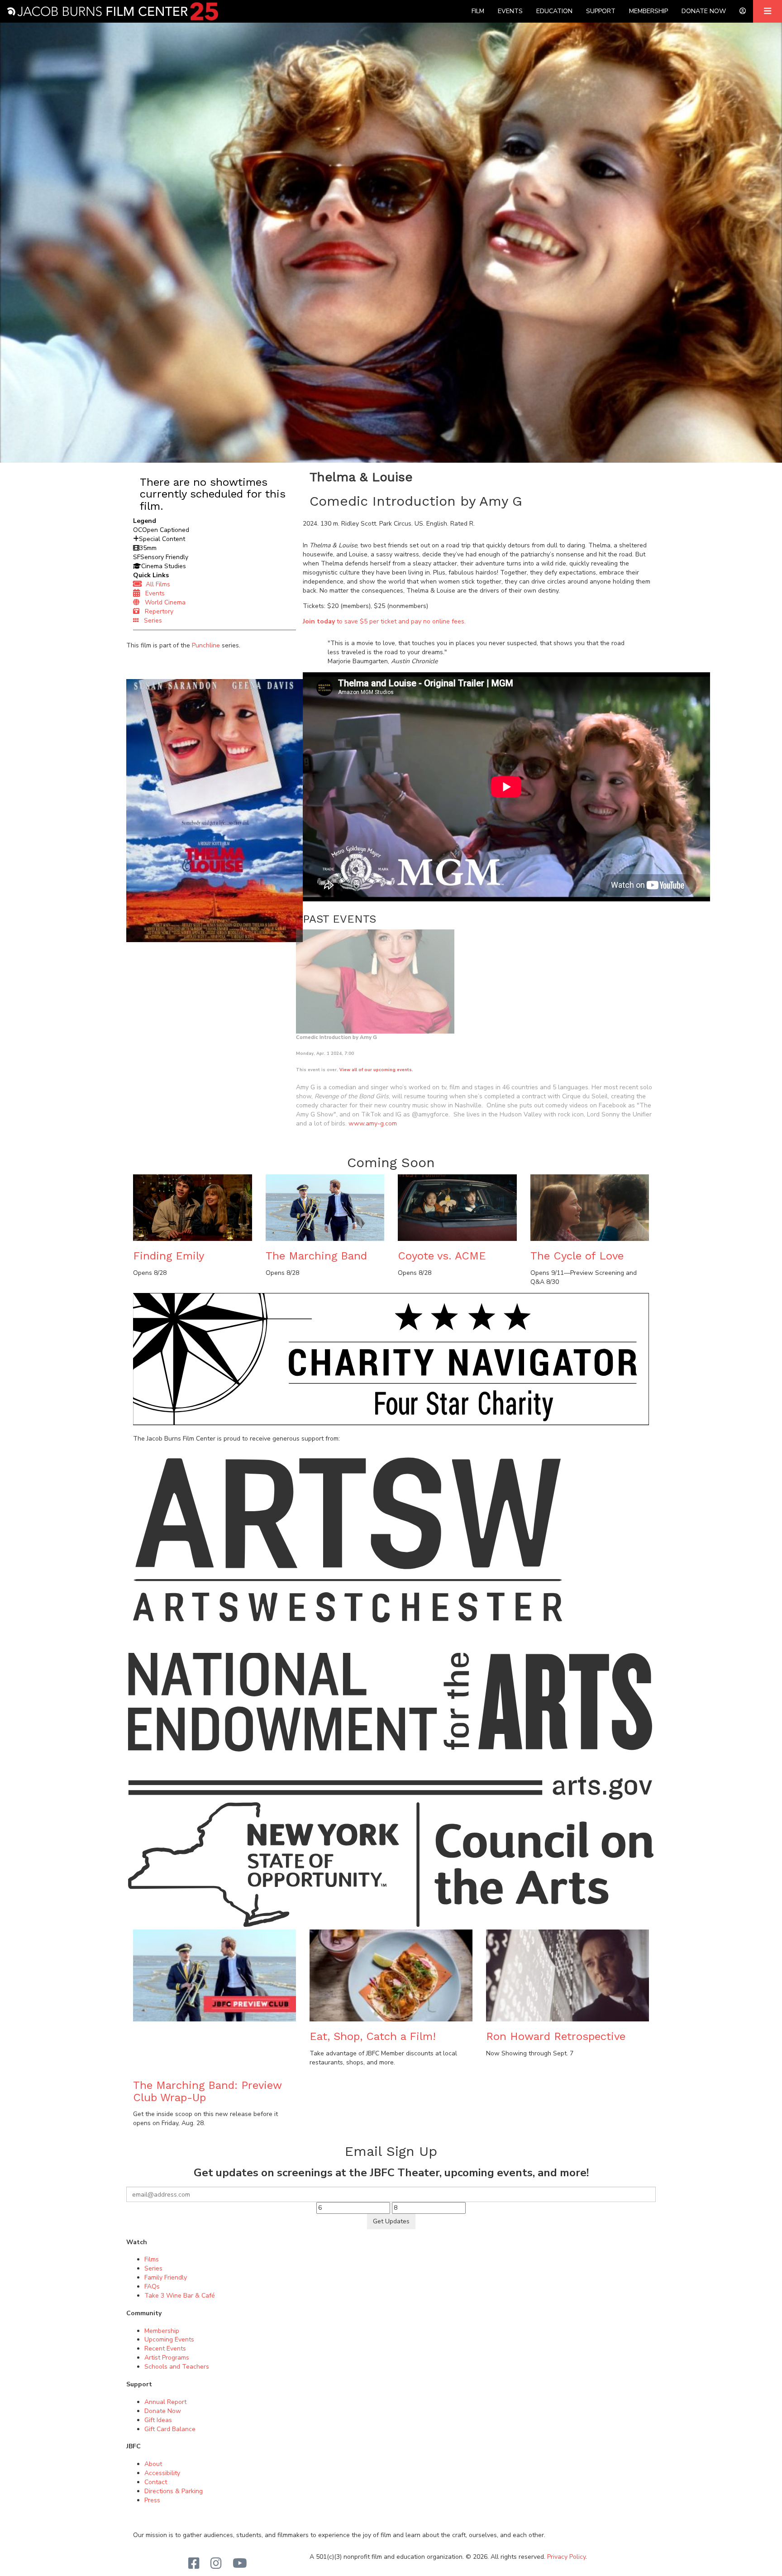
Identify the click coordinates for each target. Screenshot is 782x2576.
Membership (648, 11)
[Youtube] (240, 2564)
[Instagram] (216, 2564)
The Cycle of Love (577, 1256)
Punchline (206, 645)
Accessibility (162, 2473)
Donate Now (704, 11)
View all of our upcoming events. (376, 1070)
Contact (156, 2482)
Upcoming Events (169, 2339)
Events (510, 11)
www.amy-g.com (373, 1123)
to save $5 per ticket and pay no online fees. (384, 621)
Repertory (156, 611)
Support (601, 11)
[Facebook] (194, 2564)
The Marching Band (316, 1256)
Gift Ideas (158, 2420)
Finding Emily (169, 1256)
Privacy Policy (566, 2557)
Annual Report (165, 2402)
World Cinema (162, 602)
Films (152, 2259)
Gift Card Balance (170, 2429)
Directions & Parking (174, 2491)
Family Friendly (166, 2277)
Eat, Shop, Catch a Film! (373, 2036)
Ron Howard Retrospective (556, 2036)
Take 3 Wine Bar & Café (180, 2296)
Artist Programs (167, 2358)
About (153, 2464)
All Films (156, 584)
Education (554, 11)
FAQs (152, 2286)
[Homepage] (112, 11)
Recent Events (165, 2349)
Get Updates (391, 2221)
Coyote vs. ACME (442, 1256)
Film (478, 11)
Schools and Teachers (177, 2367)
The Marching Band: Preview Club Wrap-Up (207, 2091)
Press (152, 2500)
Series (150, 620)
